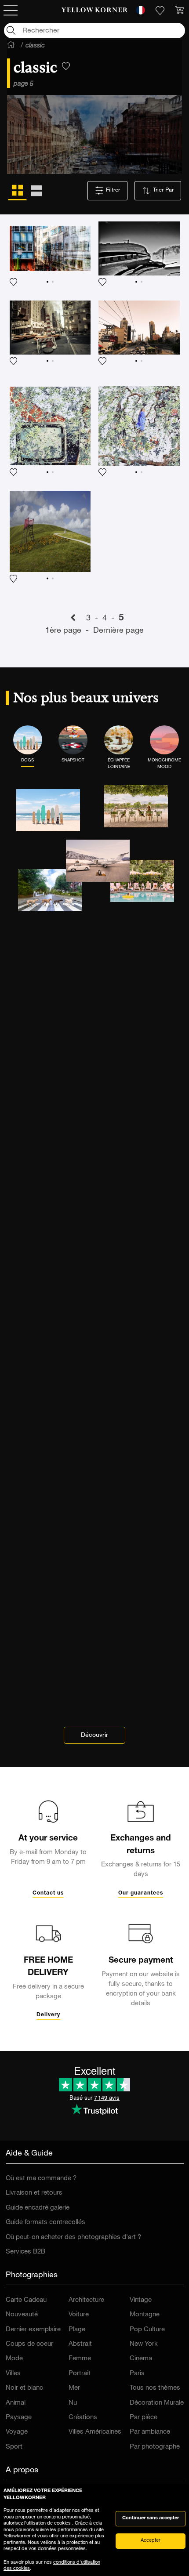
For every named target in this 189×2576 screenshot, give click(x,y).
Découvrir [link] (94, 1735)
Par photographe (155, 2447)
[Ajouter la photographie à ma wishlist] (50, 254)
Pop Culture (147, 2330)
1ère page (64, 631)
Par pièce (144, 2418)
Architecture (86, 2300)
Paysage (19, 2418)
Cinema (141, 2359)
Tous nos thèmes (155, 2388)
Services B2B (25, 2252)
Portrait (80, 2374)
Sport (14, 2447)
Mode (14, 2359)
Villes (13, 2374)
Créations (83, 2418)
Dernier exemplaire (33, 2330)
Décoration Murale (157, 2403)
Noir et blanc (24, 2388)
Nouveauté (22, 2315)
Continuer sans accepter (151, 2518)
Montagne (145, 2315)
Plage (77, 2330)
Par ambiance (150, 2432)
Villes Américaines (95, 2432)
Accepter (151, 2541)
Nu (73, 2403)
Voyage (17, 2432)
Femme (80, 2359)
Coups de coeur (29, 2344)
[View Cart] (179, 11)
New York (144, 2344)
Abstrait (80, 2344)
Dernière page (118, 631)
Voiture (79, 2315)
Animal (16, 2403)
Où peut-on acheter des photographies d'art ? (73, 2237)
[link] (95, 11)
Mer (74, 2388)
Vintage (141, 2300)
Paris (137, 2374)
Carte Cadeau (26, 2300)
